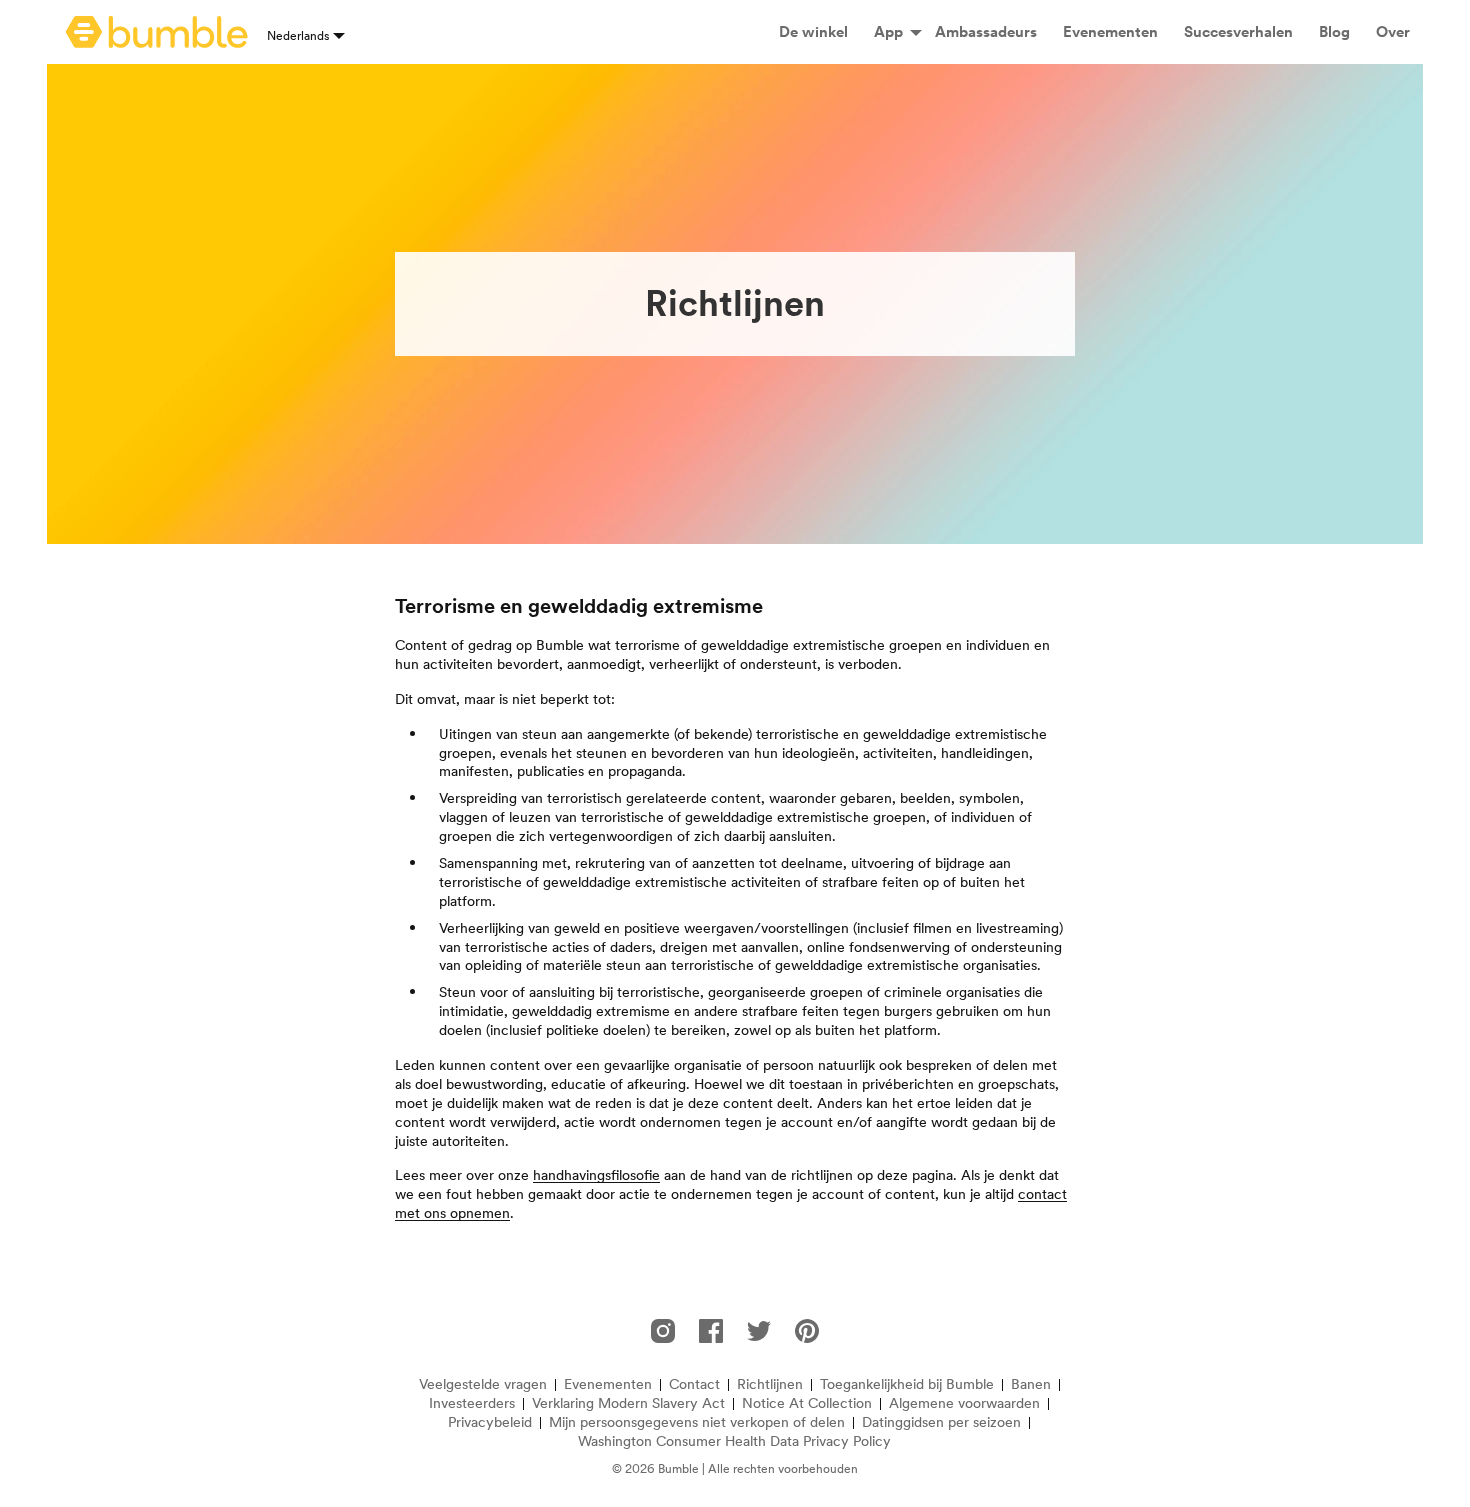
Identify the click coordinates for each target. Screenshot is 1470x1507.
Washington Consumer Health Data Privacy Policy (734, 1441)
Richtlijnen (770, 1384)
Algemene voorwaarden (964, 1403)
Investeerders (472, 1403)
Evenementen (608, 1384)
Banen (1031, 1384)
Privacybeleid (490, 1422)
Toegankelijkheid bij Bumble (907, 1384)
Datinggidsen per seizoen (941, 1422)
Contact (694, 1384)
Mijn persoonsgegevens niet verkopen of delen (697, 1422)
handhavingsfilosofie (596, 1175)
